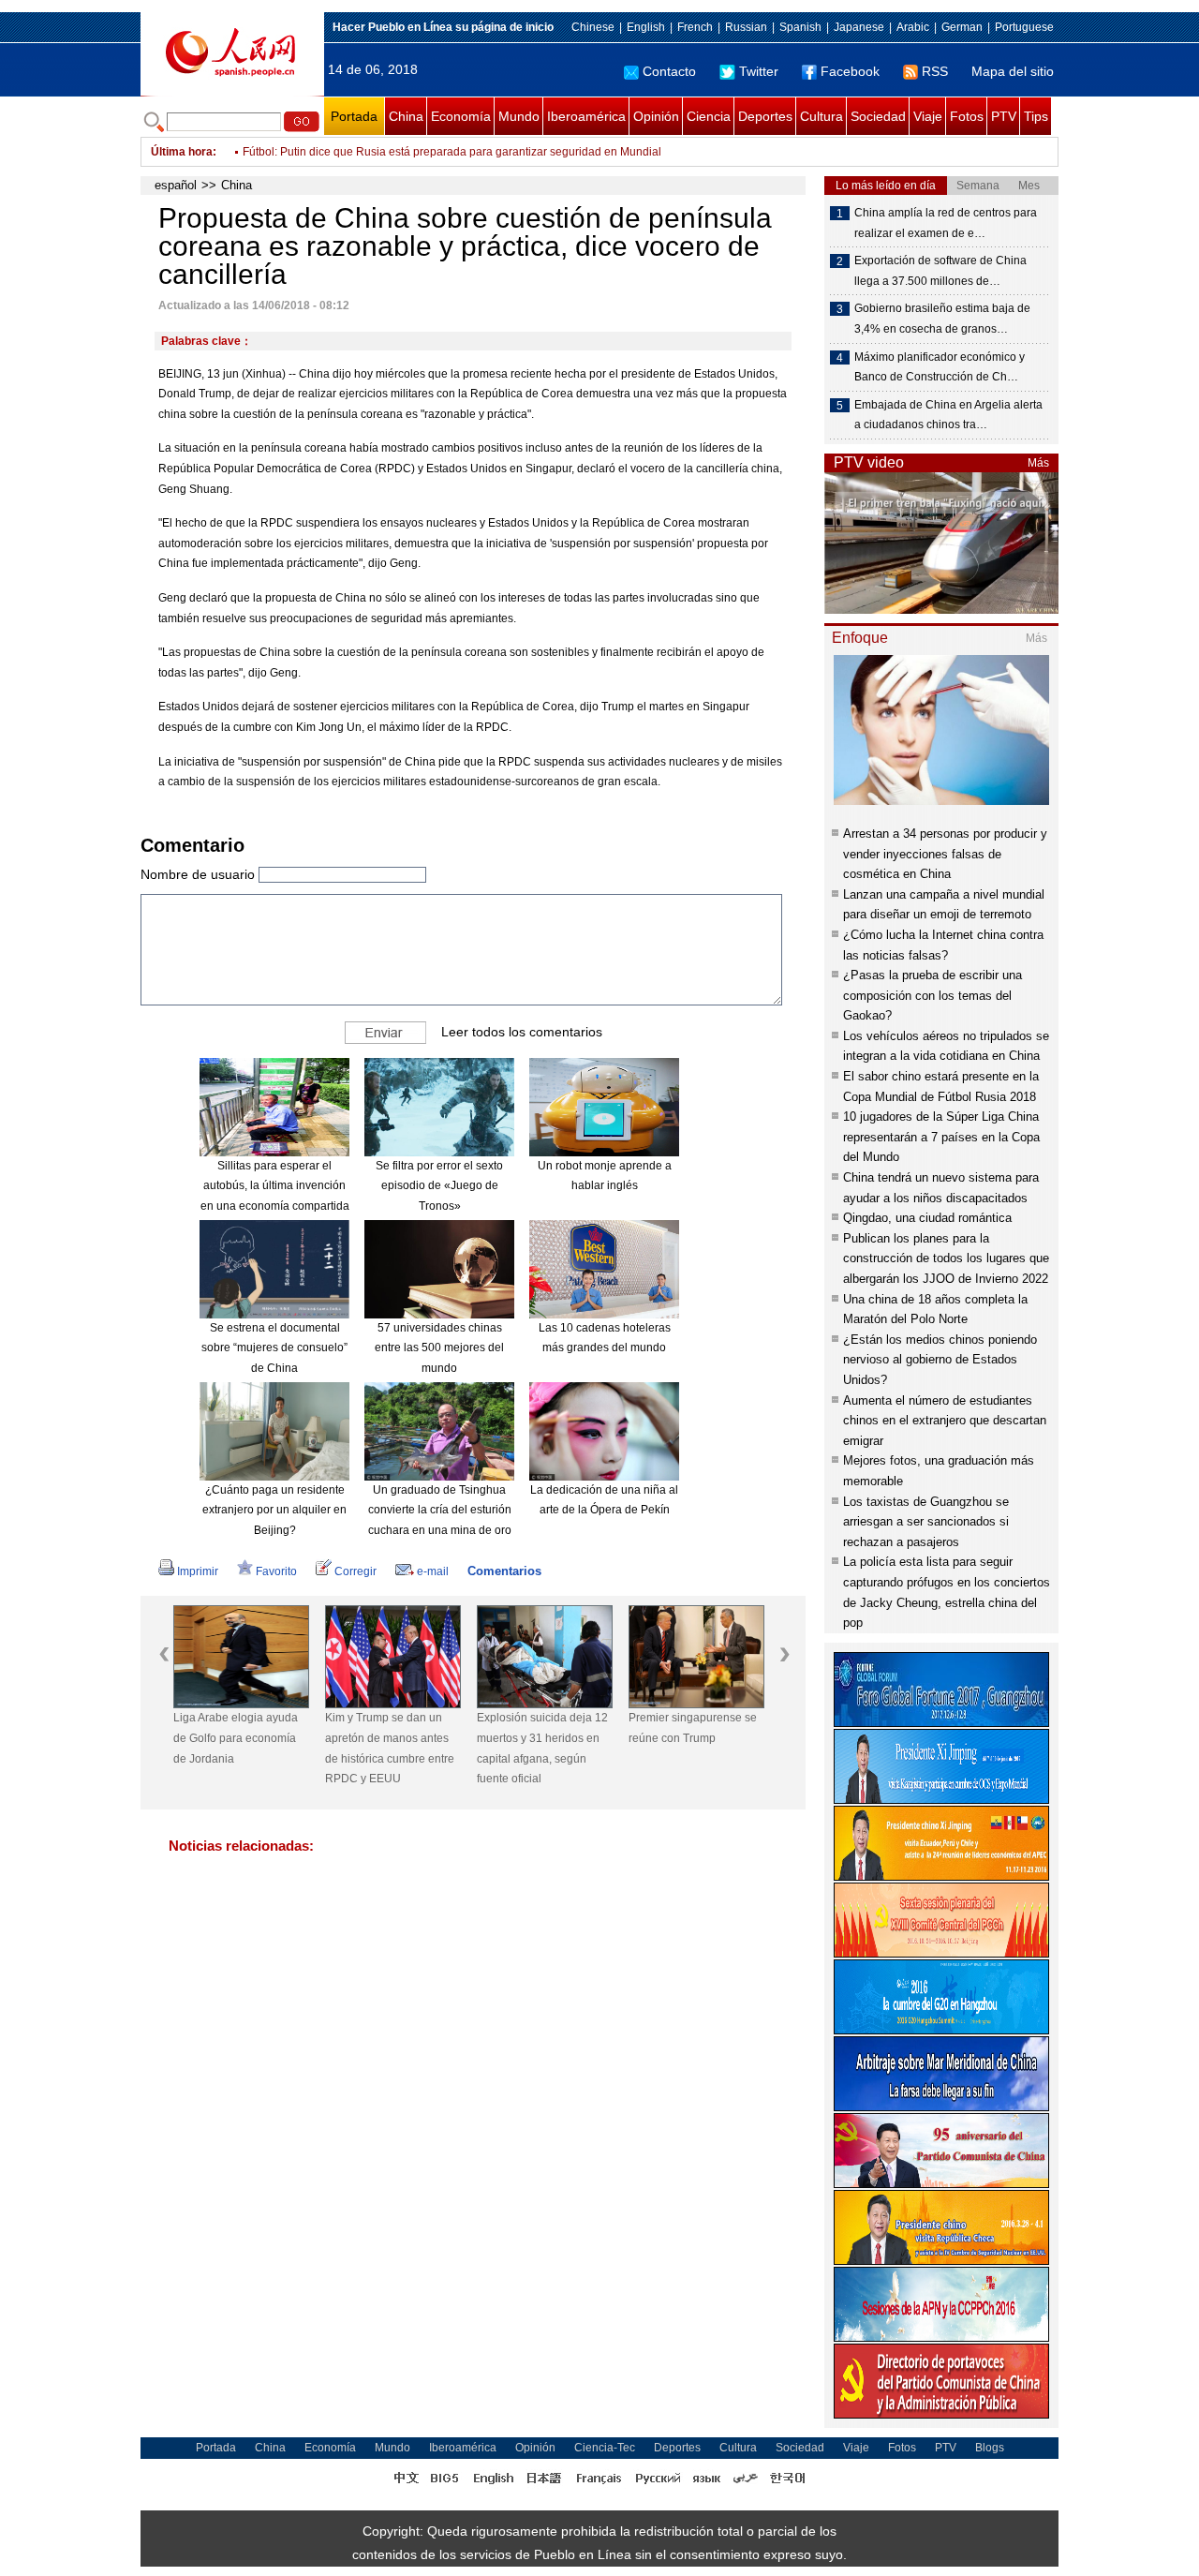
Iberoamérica (586, 116)
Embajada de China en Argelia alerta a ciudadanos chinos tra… (948, 415)
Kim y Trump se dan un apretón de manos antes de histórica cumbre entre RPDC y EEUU (390, 1748)
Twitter (759, 71)
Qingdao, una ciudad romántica (927, 1218)
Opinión (656, 116)
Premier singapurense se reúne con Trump (693, 1728)
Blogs (990, 2448)
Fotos (967, 116)
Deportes (765, 116)
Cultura (822, 116)
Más (1038, 463)
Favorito (276, 1571)
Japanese (859, 27)
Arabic (913, 27)
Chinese (593, 27)
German (962, 27)
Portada (354, 116)
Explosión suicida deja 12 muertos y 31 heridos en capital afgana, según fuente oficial (542, 1748)
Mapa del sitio (1013, 71)
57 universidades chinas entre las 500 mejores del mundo (439, 1348)
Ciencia (709, 116)
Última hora (182, 152)
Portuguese (1024, 27)
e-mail (433, 1571)
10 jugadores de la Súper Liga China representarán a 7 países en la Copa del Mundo (941, 1137)
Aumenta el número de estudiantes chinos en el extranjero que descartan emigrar (945, 1421)
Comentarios (504, 1571)
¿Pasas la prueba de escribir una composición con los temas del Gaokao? (933, 995)
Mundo (519, 116)
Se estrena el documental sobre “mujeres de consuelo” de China (274, 1348)
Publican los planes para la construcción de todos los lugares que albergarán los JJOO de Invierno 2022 (946, 1258)
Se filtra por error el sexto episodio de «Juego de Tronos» (439, 1186)
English (646, 27)
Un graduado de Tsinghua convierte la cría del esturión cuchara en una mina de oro (440, 1510)
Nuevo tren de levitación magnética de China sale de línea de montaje (422, 152)
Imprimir (198, 1571)
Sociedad (878, 116)
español (176, 185)
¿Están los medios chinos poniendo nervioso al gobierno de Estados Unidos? (940, 1360)
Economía (461, 116)
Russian (746, 27)
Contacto (669, 71)
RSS (935, 71)
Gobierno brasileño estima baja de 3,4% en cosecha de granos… (942, 319)
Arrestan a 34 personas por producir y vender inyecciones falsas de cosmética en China (945, 854)
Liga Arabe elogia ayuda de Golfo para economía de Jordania (236, 1738)
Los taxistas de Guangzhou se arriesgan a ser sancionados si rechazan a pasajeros (926, 1522)
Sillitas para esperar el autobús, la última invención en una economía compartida (275, 1186)
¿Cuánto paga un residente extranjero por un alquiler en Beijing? (274, 1510)
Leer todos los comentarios (522, 1032)
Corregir (355, 1571)
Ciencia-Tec (605, 2448)
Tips (1036, 116)
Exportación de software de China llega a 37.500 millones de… (940, 271)
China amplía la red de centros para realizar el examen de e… (946, 223)
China (406, 116)
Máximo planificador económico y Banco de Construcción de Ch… (940, 367)
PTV (1004, 116)
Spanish (800, 27)
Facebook (850, 71)
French (695, 27)
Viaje (928, 116)
